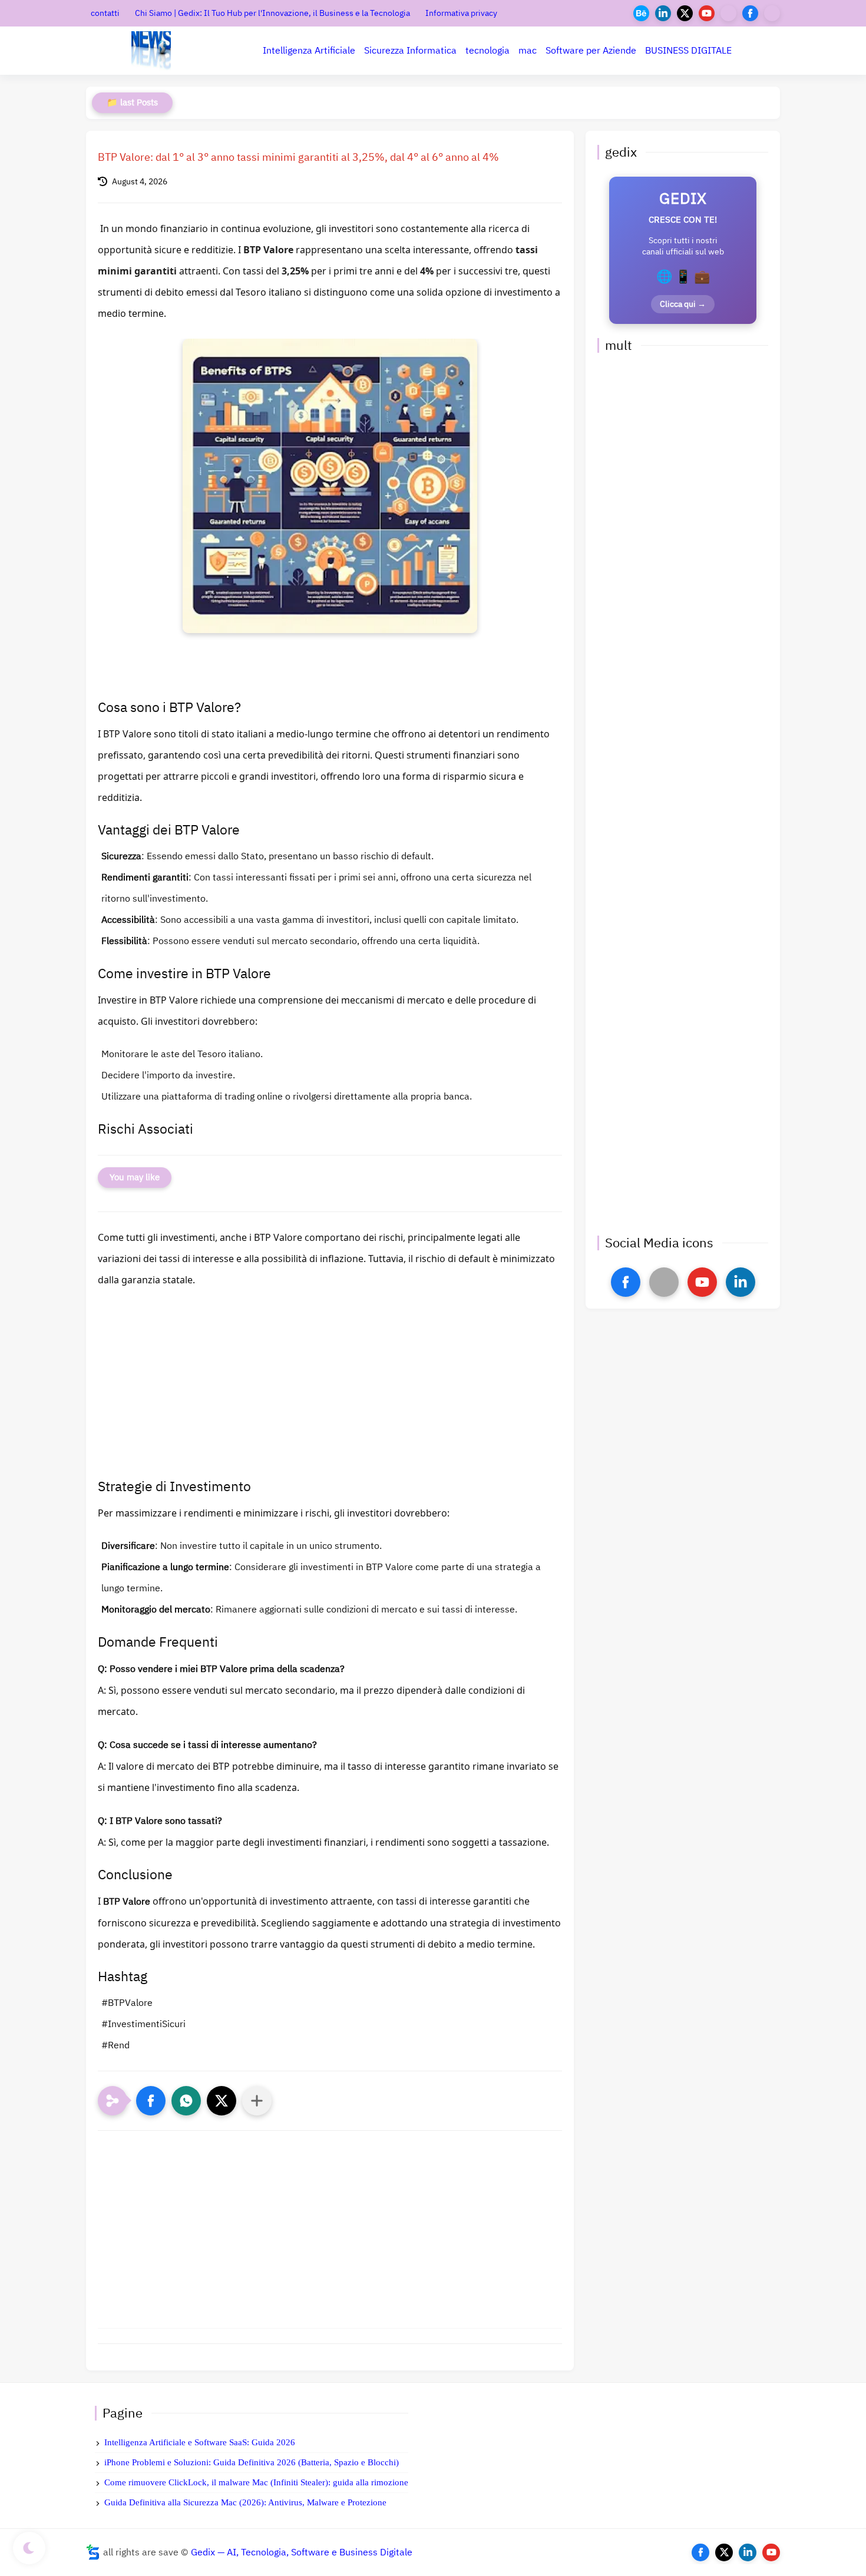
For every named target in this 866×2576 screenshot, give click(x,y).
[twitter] (685, 13)
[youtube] (707, 13)
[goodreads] (772, 13)
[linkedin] (663, 13)
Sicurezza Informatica (410, 51)
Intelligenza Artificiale (309, 51)
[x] (664, 1282)
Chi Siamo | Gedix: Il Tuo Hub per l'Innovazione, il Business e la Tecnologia (272, 13)
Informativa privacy (461, 13)
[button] (151, 2101)
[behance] (641, 13)
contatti (105, 13)
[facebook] (750, 13)
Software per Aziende (591, 51)
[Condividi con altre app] (257, 2101)
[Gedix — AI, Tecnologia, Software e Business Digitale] (151, 51)
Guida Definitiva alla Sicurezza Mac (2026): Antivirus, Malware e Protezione (245, 2502)
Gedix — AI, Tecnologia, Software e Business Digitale (302, 2552)
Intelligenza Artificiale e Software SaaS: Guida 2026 (200, 2442)
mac (528, 51)
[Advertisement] (330, 1396)
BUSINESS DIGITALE (688, 51)
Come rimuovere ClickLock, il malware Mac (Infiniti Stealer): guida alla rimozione (256, 2482)
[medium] (728, 13)
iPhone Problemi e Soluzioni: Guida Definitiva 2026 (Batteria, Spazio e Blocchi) (252, 2462)
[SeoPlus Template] (93, 2552)
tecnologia (487, 51)
